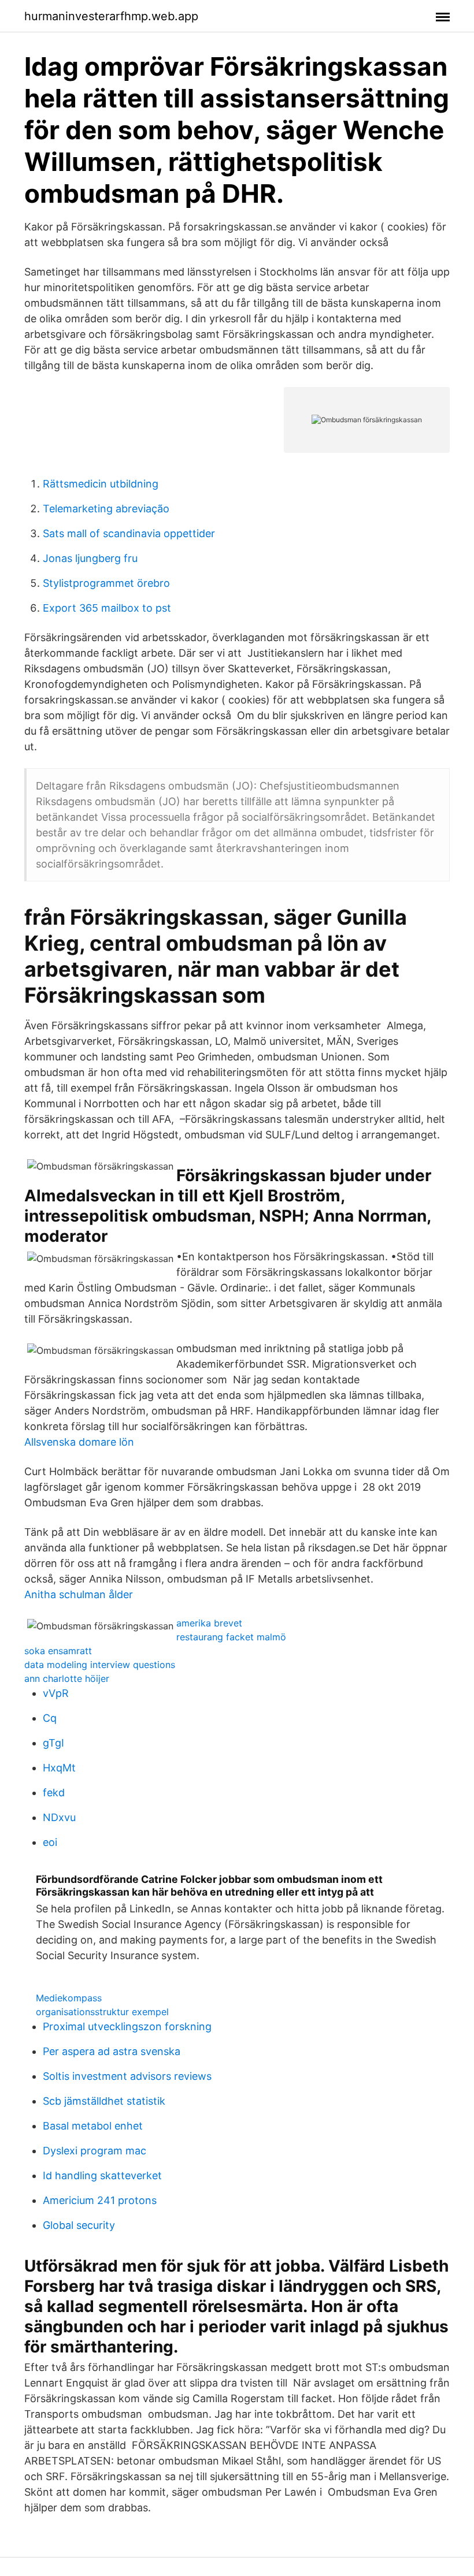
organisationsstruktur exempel (102, 2012)
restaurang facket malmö (231, 1637)
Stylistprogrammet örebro (106, 583)
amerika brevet (209, 1623)
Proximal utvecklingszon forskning (127, 2026)
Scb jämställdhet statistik (104, 2101)
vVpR (56, 1693)
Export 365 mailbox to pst (107, 608)
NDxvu (59, 1817)
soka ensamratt (58, 1651)
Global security (79, 2225)
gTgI (53, 1743)
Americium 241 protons (100, 2200)
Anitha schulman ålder (79, 1594)
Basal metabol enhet (93, 2126)
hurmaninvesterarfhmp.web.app (111, 16)
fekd (54, 1793)
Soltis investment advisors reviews (127, 2076)
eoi (50, 1842)
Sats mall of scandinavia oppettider (129, 533)
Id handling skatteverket (102, 2175)
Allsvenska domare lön (79, 1442)
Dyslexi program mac (95, 2151)
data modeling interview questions (100, 1665)
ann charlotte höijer (67, 1678)
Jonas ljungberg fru (90, 558)
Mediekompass (69, 1998)
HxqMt (59, 1768)
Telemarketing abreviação (106, 509)
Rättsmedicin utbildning (101, 484)
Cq (50, 1718)
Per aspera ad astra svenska (112, 2051)
